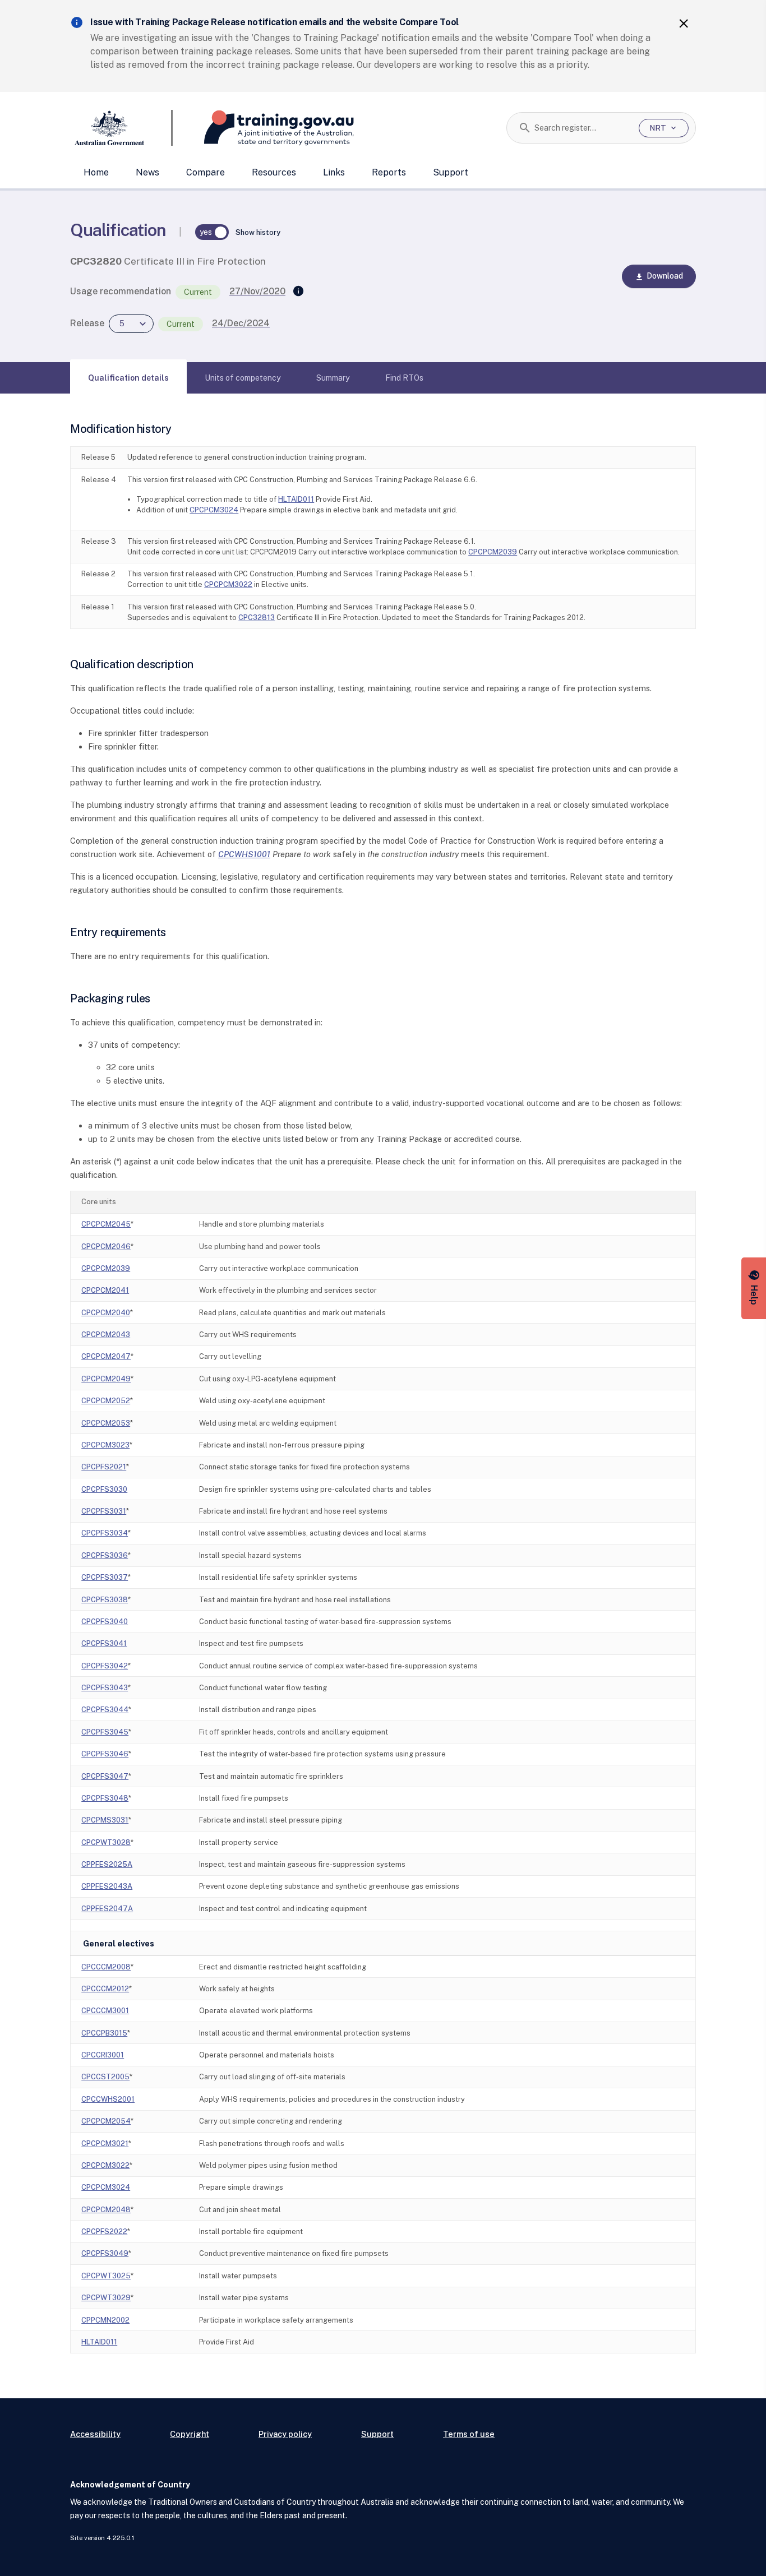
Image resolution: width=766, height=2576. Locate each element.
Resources (274, 172)
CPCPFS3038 (105, 1600)
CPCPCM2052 (106, 1401)
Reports (389, 172)
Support (451, 172)
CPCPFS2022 (104, 2232)
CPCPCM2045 (106, 1224)
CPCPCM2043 (106, 1335)
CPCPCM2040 (106, 1313)
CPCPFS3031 (104, 1511)
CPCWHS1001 (244, 854)
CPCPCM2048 (106, 2210)
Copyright (190, 2434)
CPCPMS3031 (105, 1820)
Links (334, 172)
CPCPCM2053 (106, 1423)
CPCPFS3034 (105, 1533)
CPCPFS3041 (104, 1643)
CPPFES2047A (107, 1909)
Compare (206, 172)
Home (96, 172)
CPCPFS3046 (105, 1754)
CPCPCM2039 (493, 552)
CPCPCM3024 (214, 510)
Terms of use (469, 2434)
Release (87, 323)
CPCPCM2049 (106, 1379)
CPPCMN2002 (105, 2320)
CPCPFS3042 (105, 1666)
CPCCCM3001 (105, 2011)
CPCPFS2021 (104, 1467)
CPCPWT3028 (106, 1842)
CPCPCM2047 (106, 1356)
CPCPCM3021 (105, 2143)
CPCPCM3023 (105, 1445)
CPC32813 (257, 618)
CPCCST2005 (105, 2077)
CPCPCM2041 (105, 1290)
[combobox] (582, 128)
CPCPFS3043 (105, 1688)
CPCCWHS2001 (108, 2099)
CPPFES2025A (107, 1864)
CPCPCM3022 (228, 584)
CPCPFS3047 (105, 1776)
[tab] (128, 378)
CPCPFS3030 (104, 1489)
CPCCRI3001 (103, 2055)
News (147, 172)
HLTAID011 (296, 499)
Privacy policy (285, 2434)
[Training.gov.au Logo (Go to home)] (263, 128)
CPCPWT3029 (106, 2298)
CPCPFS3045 (105, 1732)
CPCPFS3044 (105, 1710)
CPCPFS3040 (105, 1622)
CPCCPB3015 (104, 2033)
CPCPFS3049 (105, 2253)
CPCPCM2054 (106, 2121)
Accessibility (95, 2434)
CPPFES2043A (107, 1886)
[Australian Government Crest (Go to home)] (121, 128)
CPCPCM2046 (106, 1247)
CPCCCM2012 (105, 1989)
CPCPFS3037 (105, 1577)
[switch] (212, 232)
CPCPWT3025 (106, 2276)
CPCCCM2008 (106, 1967)
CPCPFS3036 (105, 1555)
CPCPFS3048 (105, 1798)
